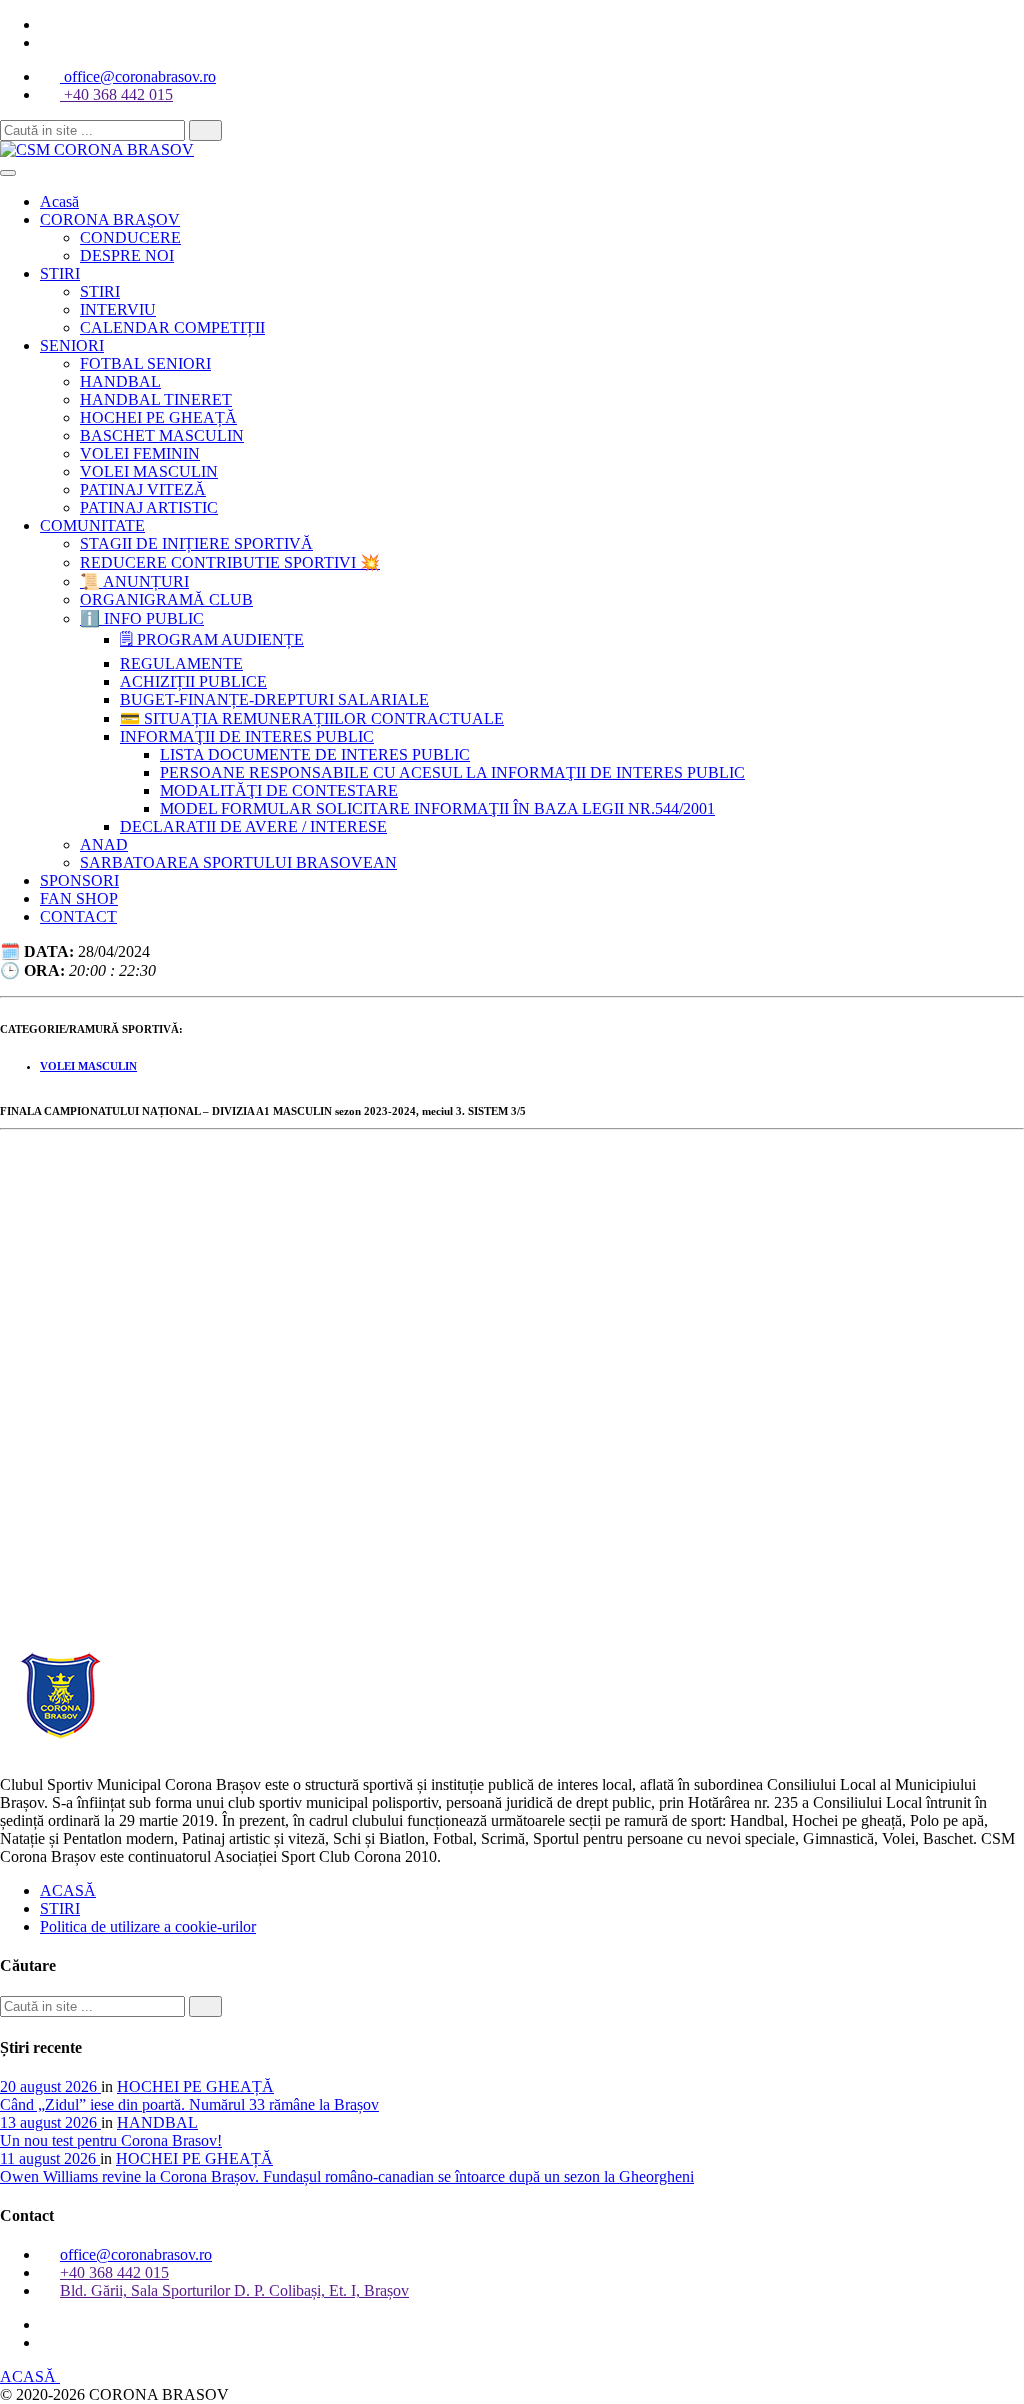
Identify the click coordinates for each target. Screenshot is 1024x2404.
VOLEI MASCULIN (88, 1066)
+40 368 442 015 (116, 94)
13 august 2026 (50, 2122)
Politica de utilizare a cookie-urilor (148, 1926)
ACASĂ (68, 1890)
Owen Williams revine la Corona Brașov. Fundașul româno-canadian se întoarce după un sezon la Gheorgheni (347, 2176)
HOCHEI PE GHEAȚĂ (195, 2086)
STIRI (60, 1908)
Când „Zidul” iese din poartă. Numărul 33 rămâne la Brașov (189, 2104)
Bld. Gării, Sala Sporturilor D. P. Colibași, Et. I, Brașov (234, 2290)
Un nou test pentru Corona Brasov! (111, 2140)
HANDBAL (157, 2122)
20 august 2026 (50, 2086)
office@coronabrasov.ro (138, 76)
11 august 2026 (50, 2158)
